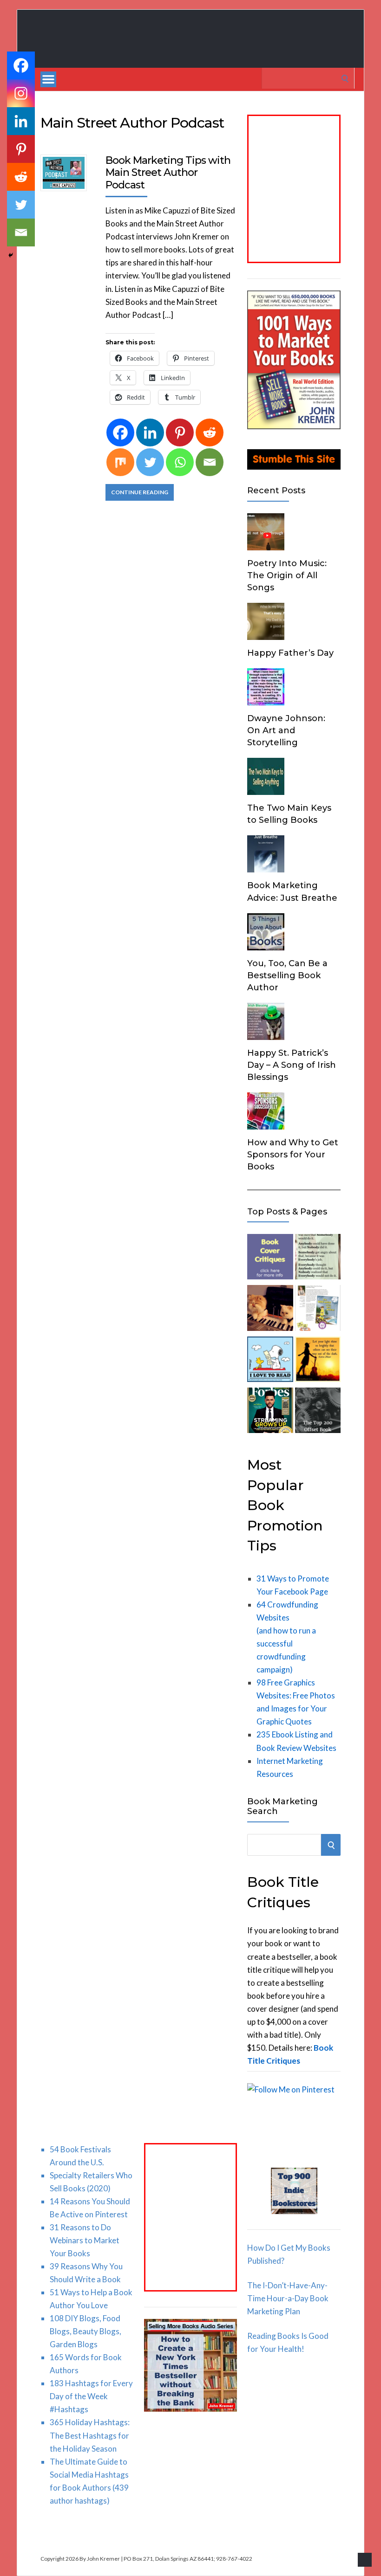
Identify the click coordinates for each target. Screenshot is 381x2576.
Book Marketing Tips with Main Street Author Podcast (168, 173)
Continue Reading (140, 492)
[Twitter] (150, 462)
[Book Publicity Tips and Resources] (270, 1412)
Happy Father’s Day (290, 653)
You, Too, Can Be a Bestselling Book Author (287, 975)
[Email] (210, 462)
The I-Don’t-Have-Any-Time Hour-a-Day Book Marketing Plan (288, 2298)
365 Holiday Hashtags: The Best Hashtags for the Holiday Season (90, 2435)
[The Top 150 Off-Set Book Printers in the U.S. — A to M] (318, 1412)
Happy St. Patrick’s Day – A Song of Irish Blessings (292, 1065)
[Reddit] (210, 433)
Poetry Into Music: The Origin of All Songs (287, 575)
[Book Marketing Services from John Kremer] (270, 1259)
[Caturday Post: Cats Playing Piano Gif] (270, 1310)
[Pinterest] (180, 433)
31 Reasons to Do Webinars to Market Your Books (85, 2240)
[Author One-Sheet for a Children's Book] (318, 1310)
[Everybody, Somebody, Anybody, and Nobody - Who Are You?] (318, 1259)
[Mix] (120, 462)
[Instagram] (21, 93)
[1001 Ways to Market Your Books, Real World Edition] (294, 426)
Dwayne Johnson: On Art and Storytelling (286, 730)
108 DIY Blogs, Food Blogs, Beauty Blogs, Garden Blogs (85, 2331)
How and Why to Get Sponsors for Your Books (293, 1155)
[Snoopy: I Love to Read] (270, 1361)
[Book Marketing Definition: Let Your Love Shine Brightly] (318, 1361)
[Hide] (11, 255)
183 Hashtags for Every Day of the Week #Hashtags (91, 2396)
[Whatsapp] (180, 462)
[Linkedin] (150, 433)
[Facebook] (120, 433)
